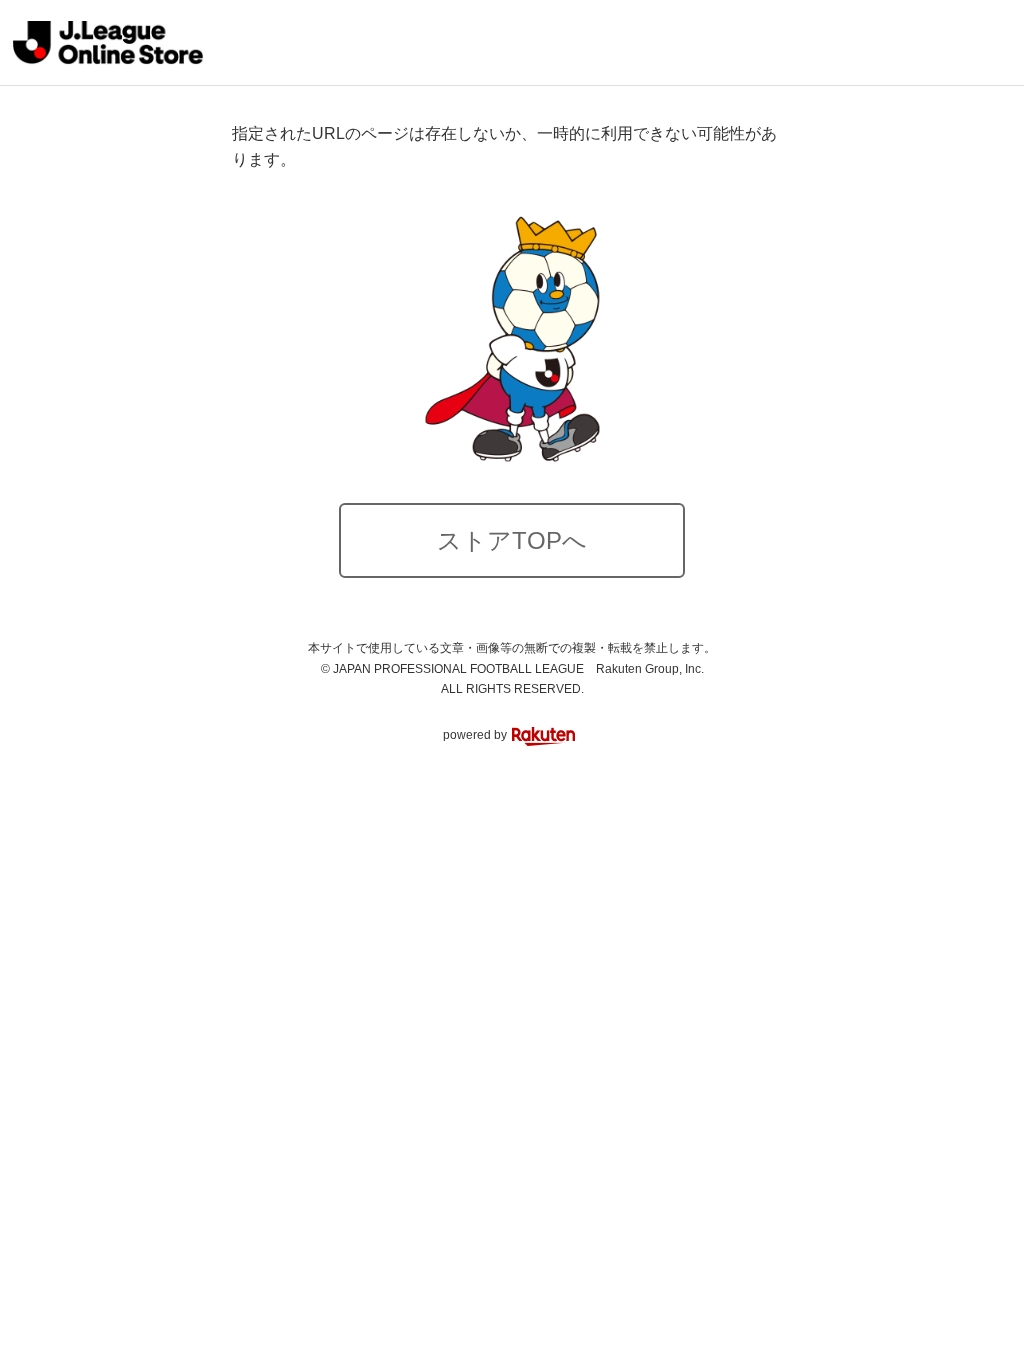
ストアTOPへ (512, 540)
